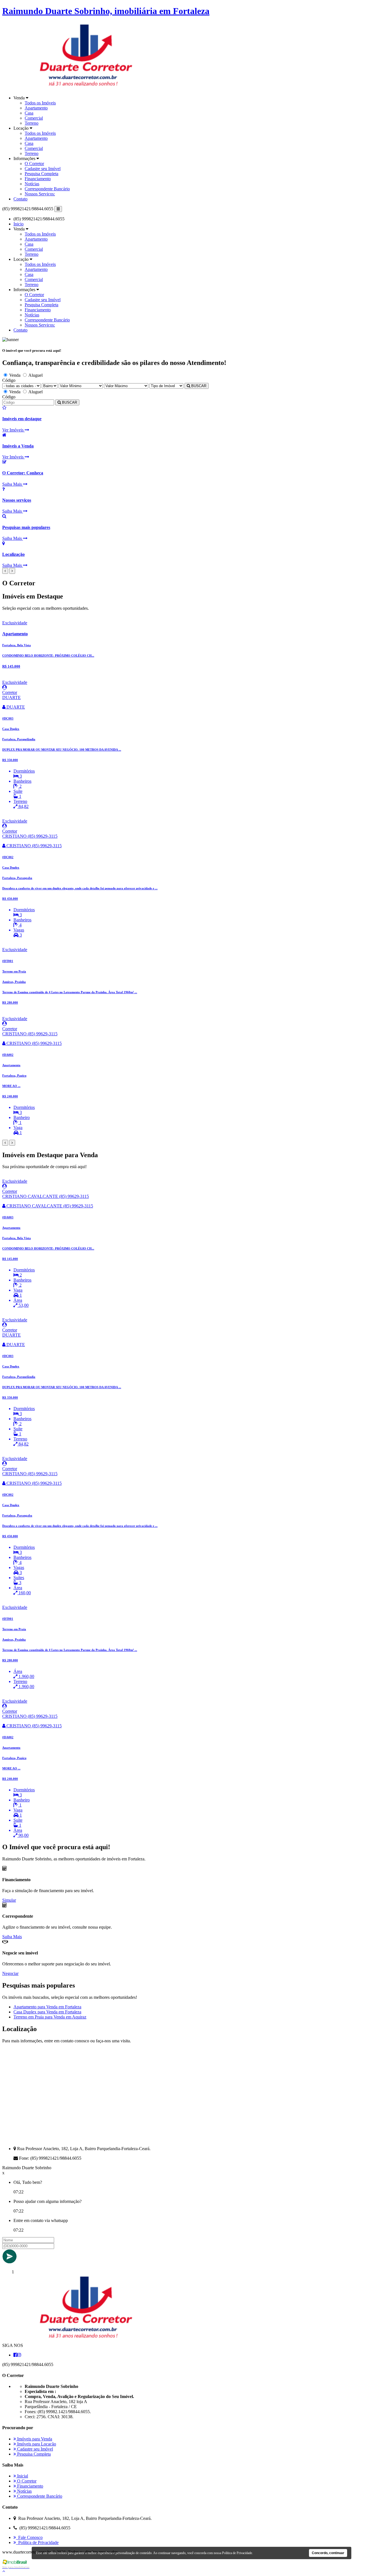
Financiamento (38, 179)
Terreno (32, 123)
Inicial (22, 2476)
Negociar (10, 1973)
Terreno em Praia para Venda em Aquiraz (50, 2017)
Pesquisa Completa (41, 174)
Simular (9, 1900)
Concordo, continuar (328, 2553)
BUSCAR (198, 386)
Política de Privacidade (37, 2542)
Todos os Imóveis (40, 103)
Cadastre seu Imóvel (43, 169)
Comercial (34, 118)
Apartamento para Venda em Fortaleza (47, 2007)
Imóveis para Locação (36, 2444)
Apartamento (36, 108)
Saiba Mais (12, 1937)
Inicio (19, 224)
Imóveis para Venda (34, 2439)
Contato (20, 199)
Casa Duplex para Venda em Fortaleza (47, 2012)
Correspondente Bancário (47, 189)
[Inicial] (86, 2340)
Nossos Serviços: (40, 194)
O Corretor (34, 164)
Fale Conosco (29, 2537)
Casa (29, 113)
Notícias (32, 184)
